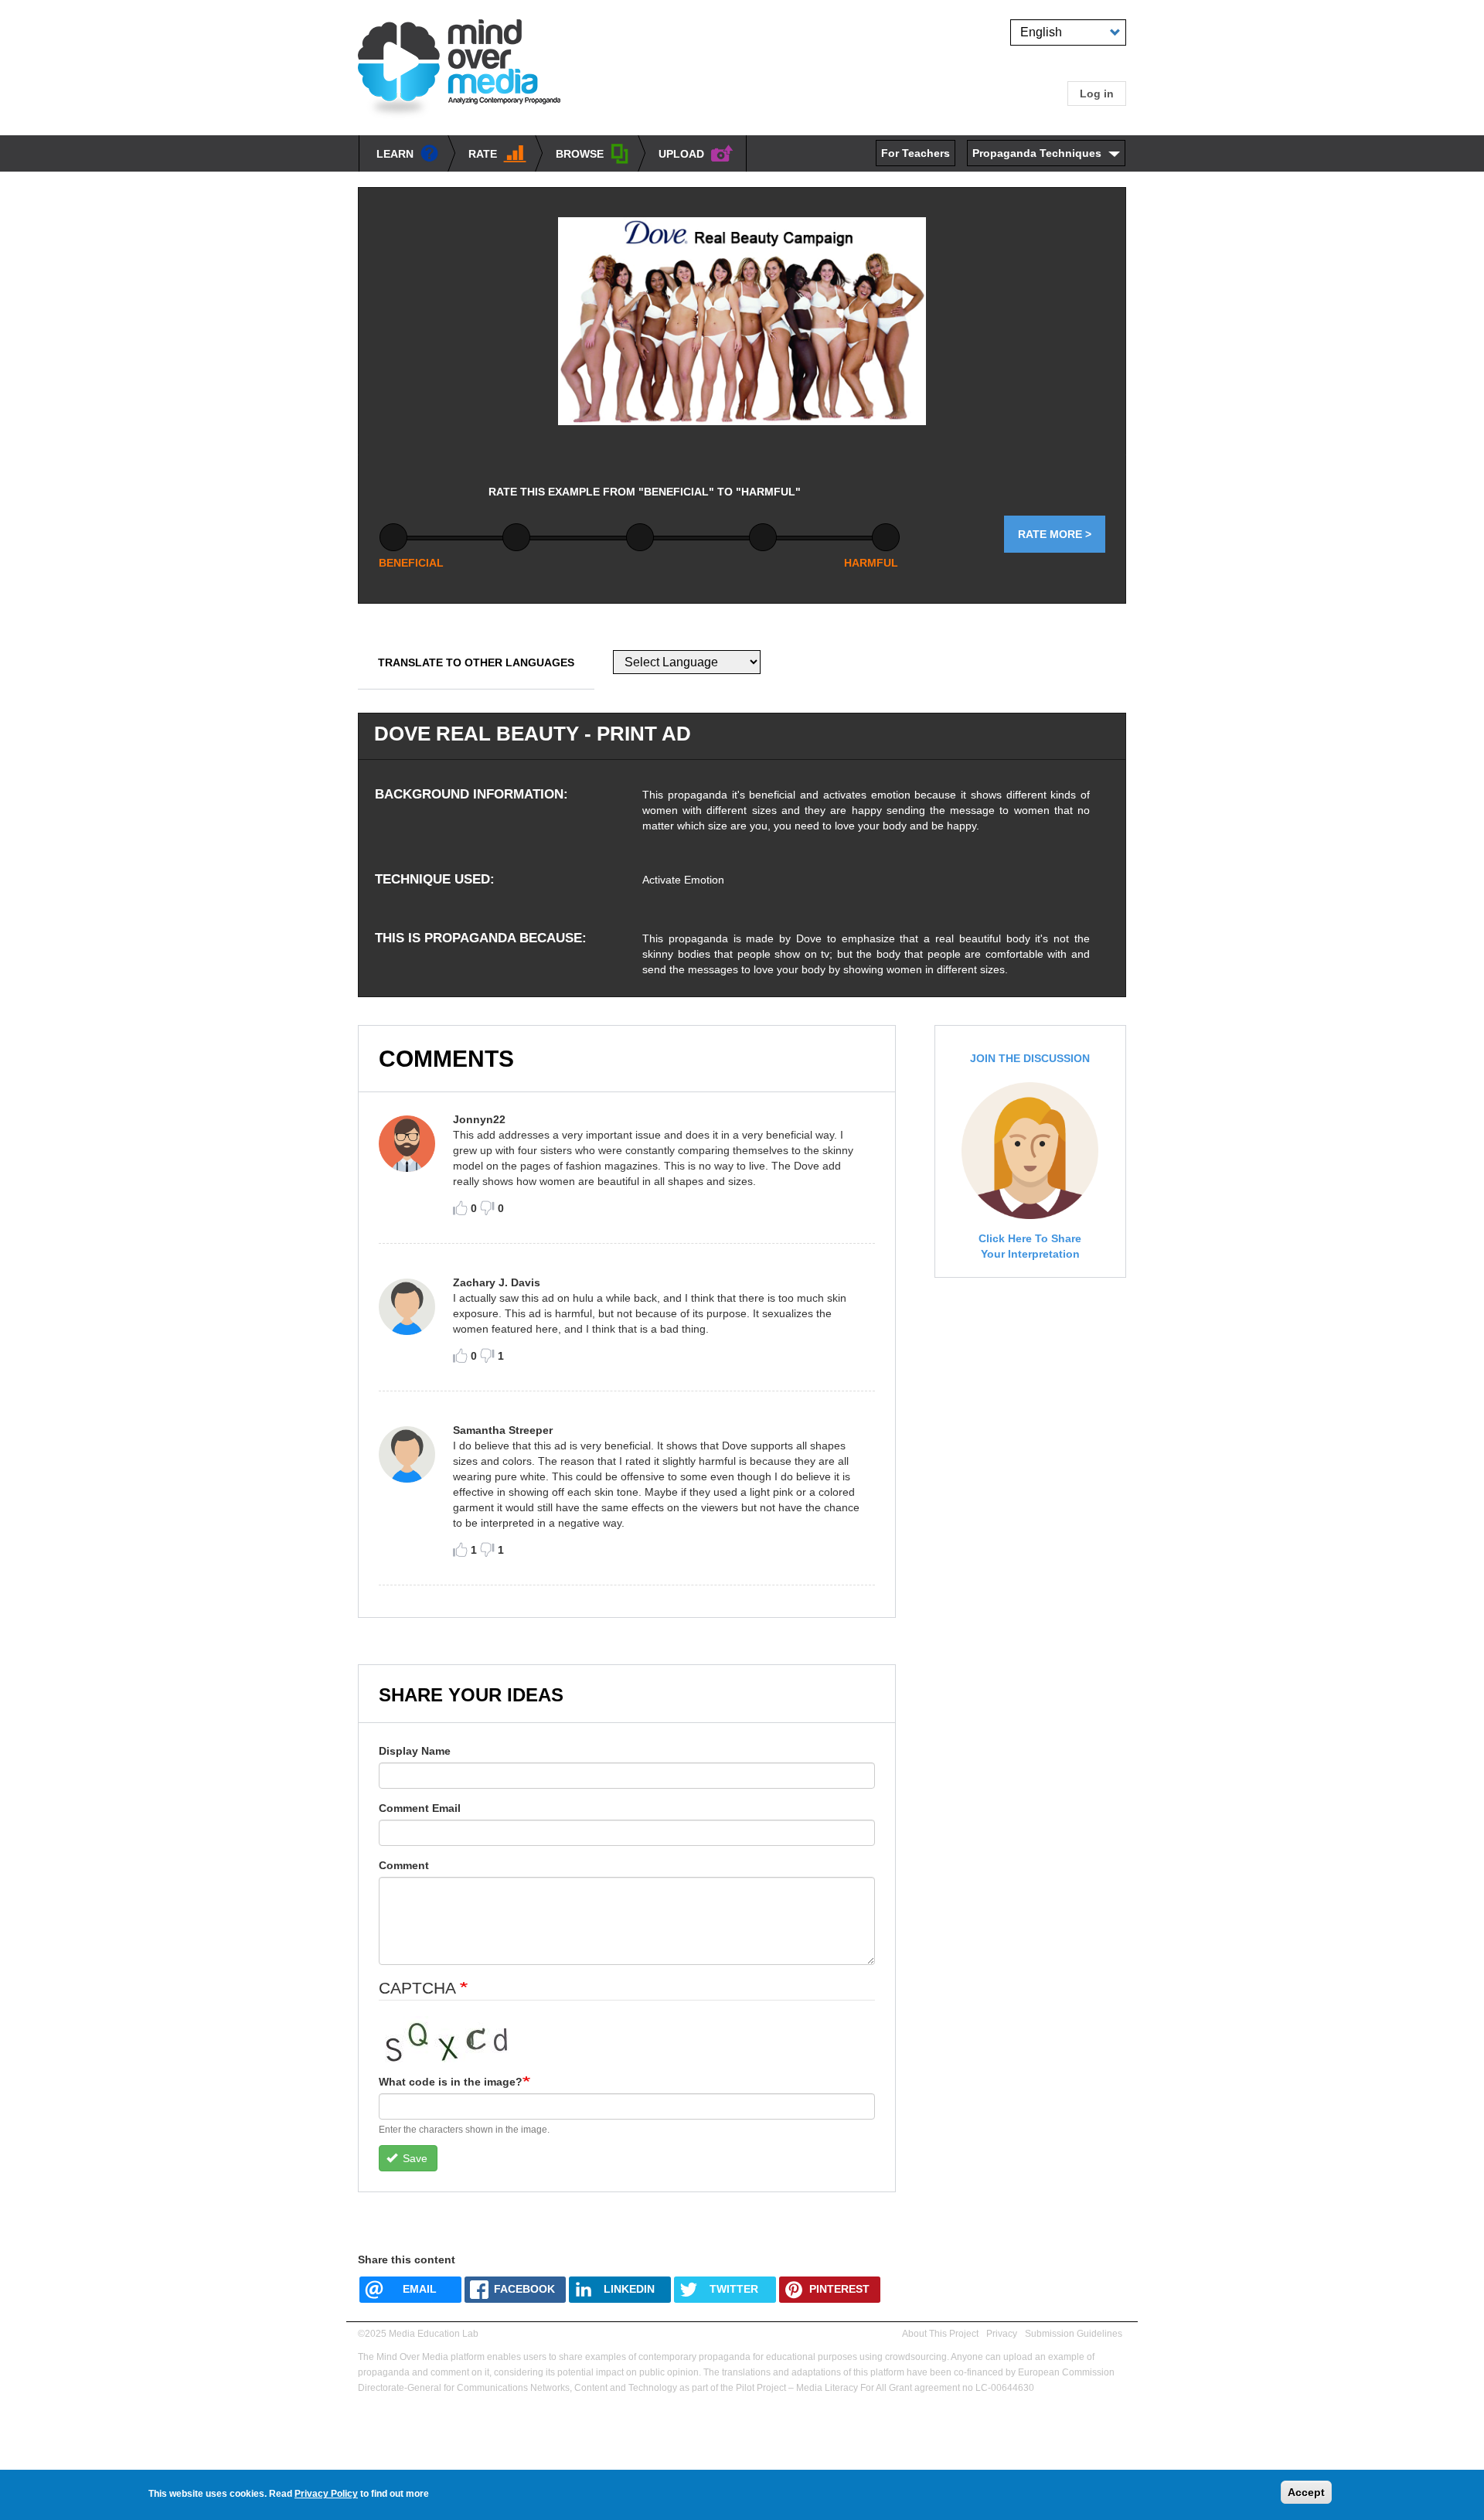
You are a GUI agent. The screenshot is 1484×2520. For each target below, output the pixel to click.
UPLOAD (681, 154)
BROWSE (580, 154)
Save (414, 2158)
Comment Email (420, 1808)
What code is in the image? (451, 2082)
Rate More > (1055, 534)
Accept (1306, 2492)
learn (395, 154)
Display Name (415, 1751)
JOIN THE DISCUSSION (1030, 1059)
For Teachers (916, 153)
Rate (483, 154)
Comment (404, 1865)
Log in (1097, 94)
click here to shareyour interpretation (1030, 1246)
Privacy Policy (326, 2494)
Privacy (1002, 2334)
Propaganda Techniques (1037, 153)
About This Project (940, 2334)
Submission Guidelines (1074, 2334)
